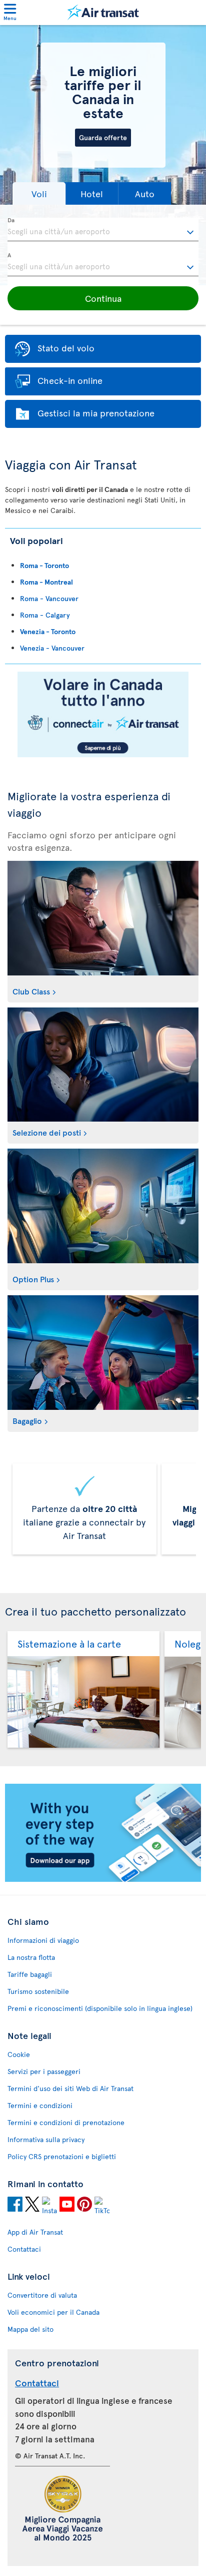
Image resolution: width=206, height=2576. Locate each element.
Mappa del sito (30, 2329)
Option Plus (33, 1279)
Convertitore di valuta (42, 2295)
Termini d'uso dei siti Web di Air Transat (70, 2088)
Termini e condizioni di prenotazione (66, 2122)
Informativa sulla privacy (46, 2139)
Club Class (31, 991)
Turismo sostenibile (38, 1991)
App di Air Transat (35, 2232)
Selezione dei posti (47, 1132)
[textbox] (103, 230)
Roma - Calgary (45, 615)
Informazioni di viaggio (43, 1940)
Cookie (19, 2054)
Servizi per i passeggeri (44, 2071)
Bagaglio (27, 1420)
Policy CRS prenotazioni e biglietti (62, 2156)
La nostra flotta (31, 1957)
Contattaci (24, 2249)
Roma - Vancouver (49, 598)
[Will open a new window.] (15, 2206)
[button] (39, 193)
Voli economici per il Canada (53, 2312)
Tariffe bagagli (30, 1974)
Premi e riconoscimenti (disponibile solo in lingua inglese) (100, 2008)
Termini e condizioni (40, 2105)
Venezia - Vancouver (52, 648)
